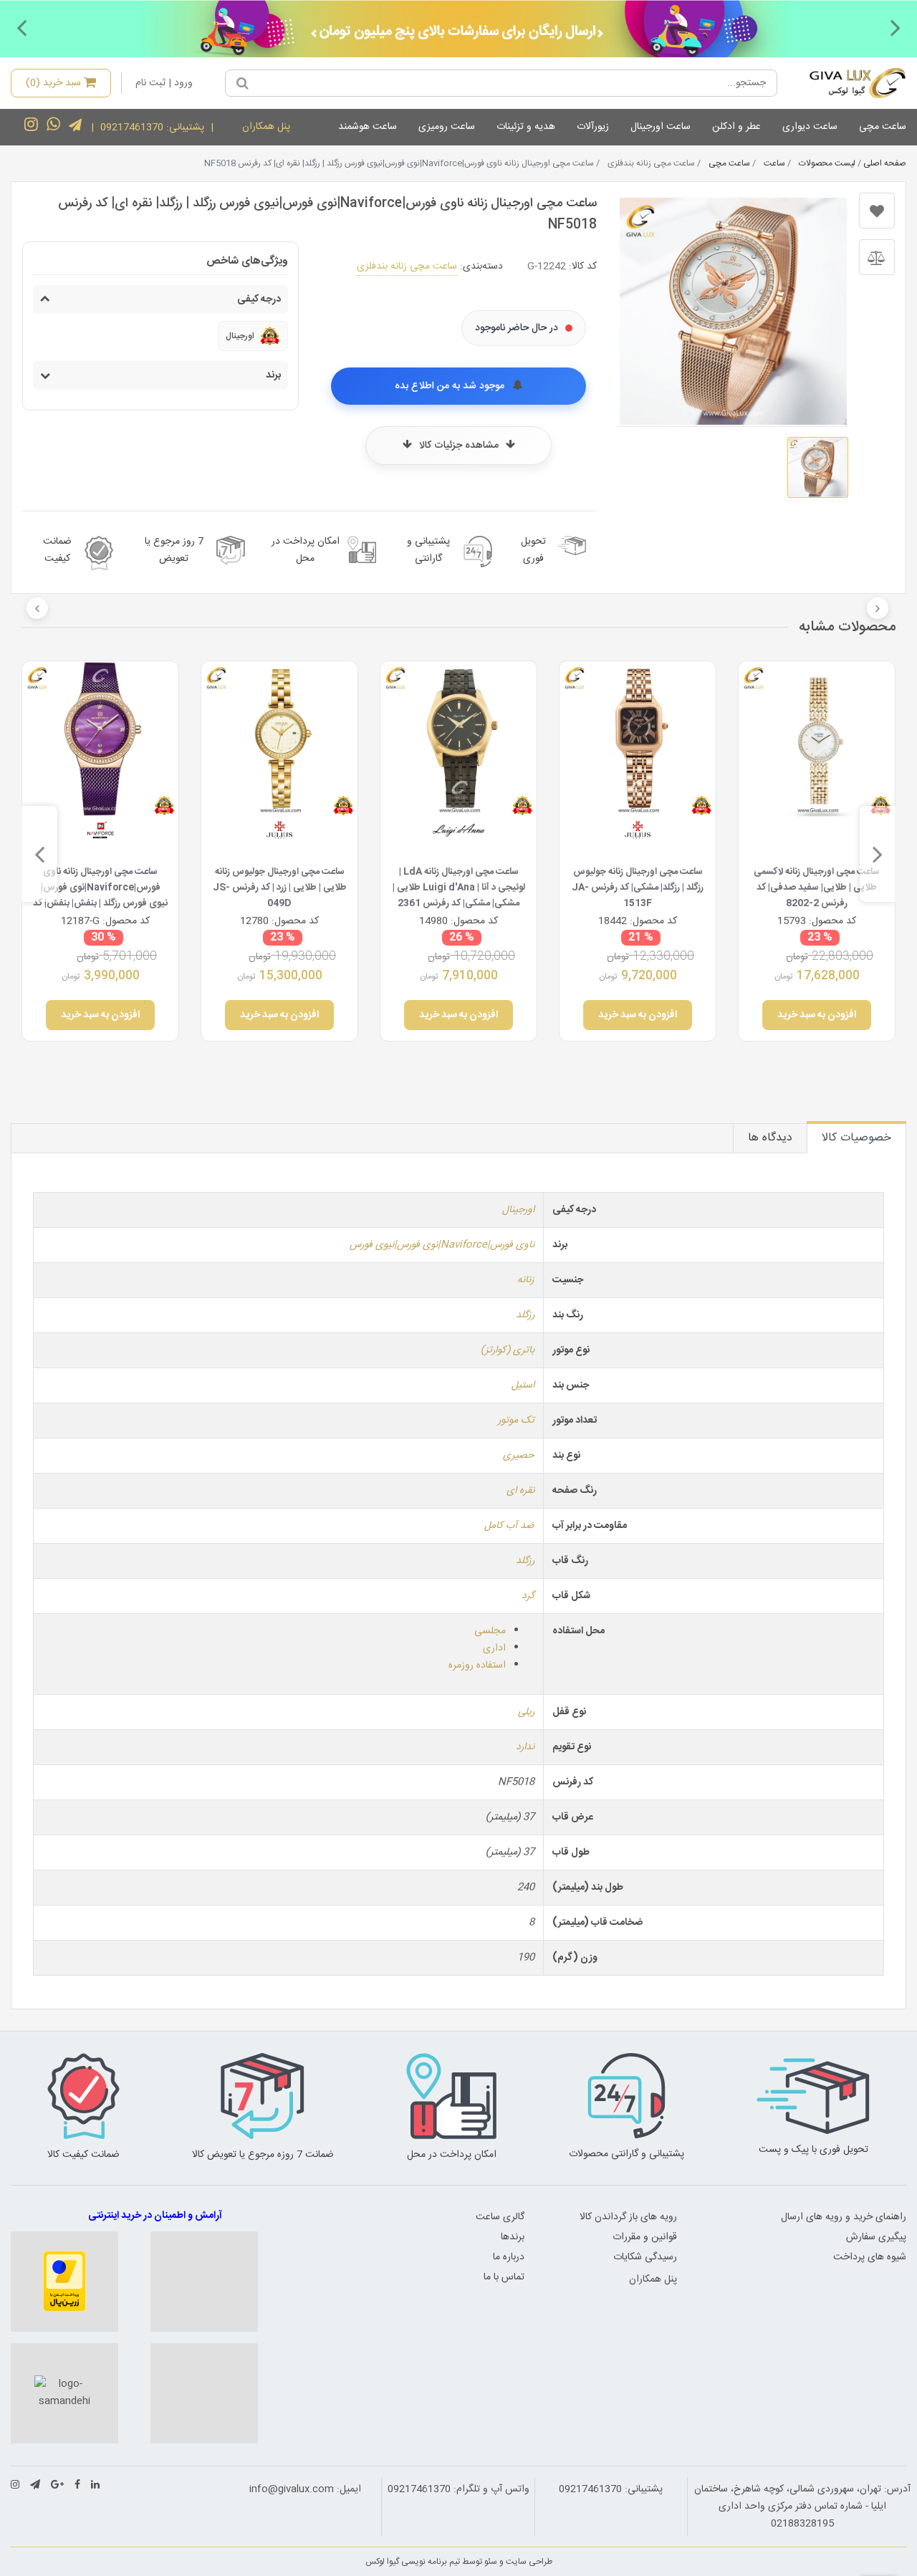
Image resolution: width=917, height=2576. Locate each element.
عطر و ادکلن (736, 127)
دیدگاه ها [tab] (770, 1138)
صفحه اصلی (885, 163)
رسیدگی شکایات (645, 2257)
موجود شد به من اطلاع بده (451, 386)
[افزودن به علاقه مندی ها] (877, 211)
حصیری (519, 1456)
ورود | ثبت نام (164, 83)
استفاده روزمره (477, 1666)
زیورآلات (593, 127)
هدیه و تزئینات (526, 127)
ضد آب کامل (509, 1526)
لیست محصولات (827, 163)
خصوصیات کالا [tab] (856, 1138)
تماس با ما (504, 2277)
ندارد (525, 1747)
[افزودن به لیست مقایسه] (877, 257)
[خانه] (847, 83)
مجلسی (490, 1631)
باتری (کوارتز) (508, 1350)
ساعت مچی (883, 127)
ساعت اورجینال (661, 127)
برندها (513, 2237)
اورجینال (518, 1210)
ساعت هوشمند (368, 127)
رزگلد (525, 1315)
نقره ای (520, 1491)
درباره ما (509, 2257)
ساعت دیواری (810, 127)
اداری (494, 1648)
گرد (528, 1596)
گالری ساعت (500, 2217)
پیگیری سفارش (876, 2237)
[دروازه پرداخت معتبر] (64, 2282)
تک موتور (516, 1421)
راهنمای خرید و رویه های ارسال (844, 2217)
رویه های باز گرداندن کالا (628, 2217)
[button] (896, 27)
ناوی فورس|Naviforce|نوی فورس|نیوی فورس (442, 1245)
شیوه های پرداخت (870, 2257)
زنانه (526, 1280)
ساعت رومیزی (447, 127)
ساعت (774, 163)
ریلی (526, 1712)
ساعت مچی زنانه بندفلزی (407, 266)
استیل (523, 1385)
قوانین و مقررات (645, 2237)
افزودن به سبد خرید (817, 1015)
